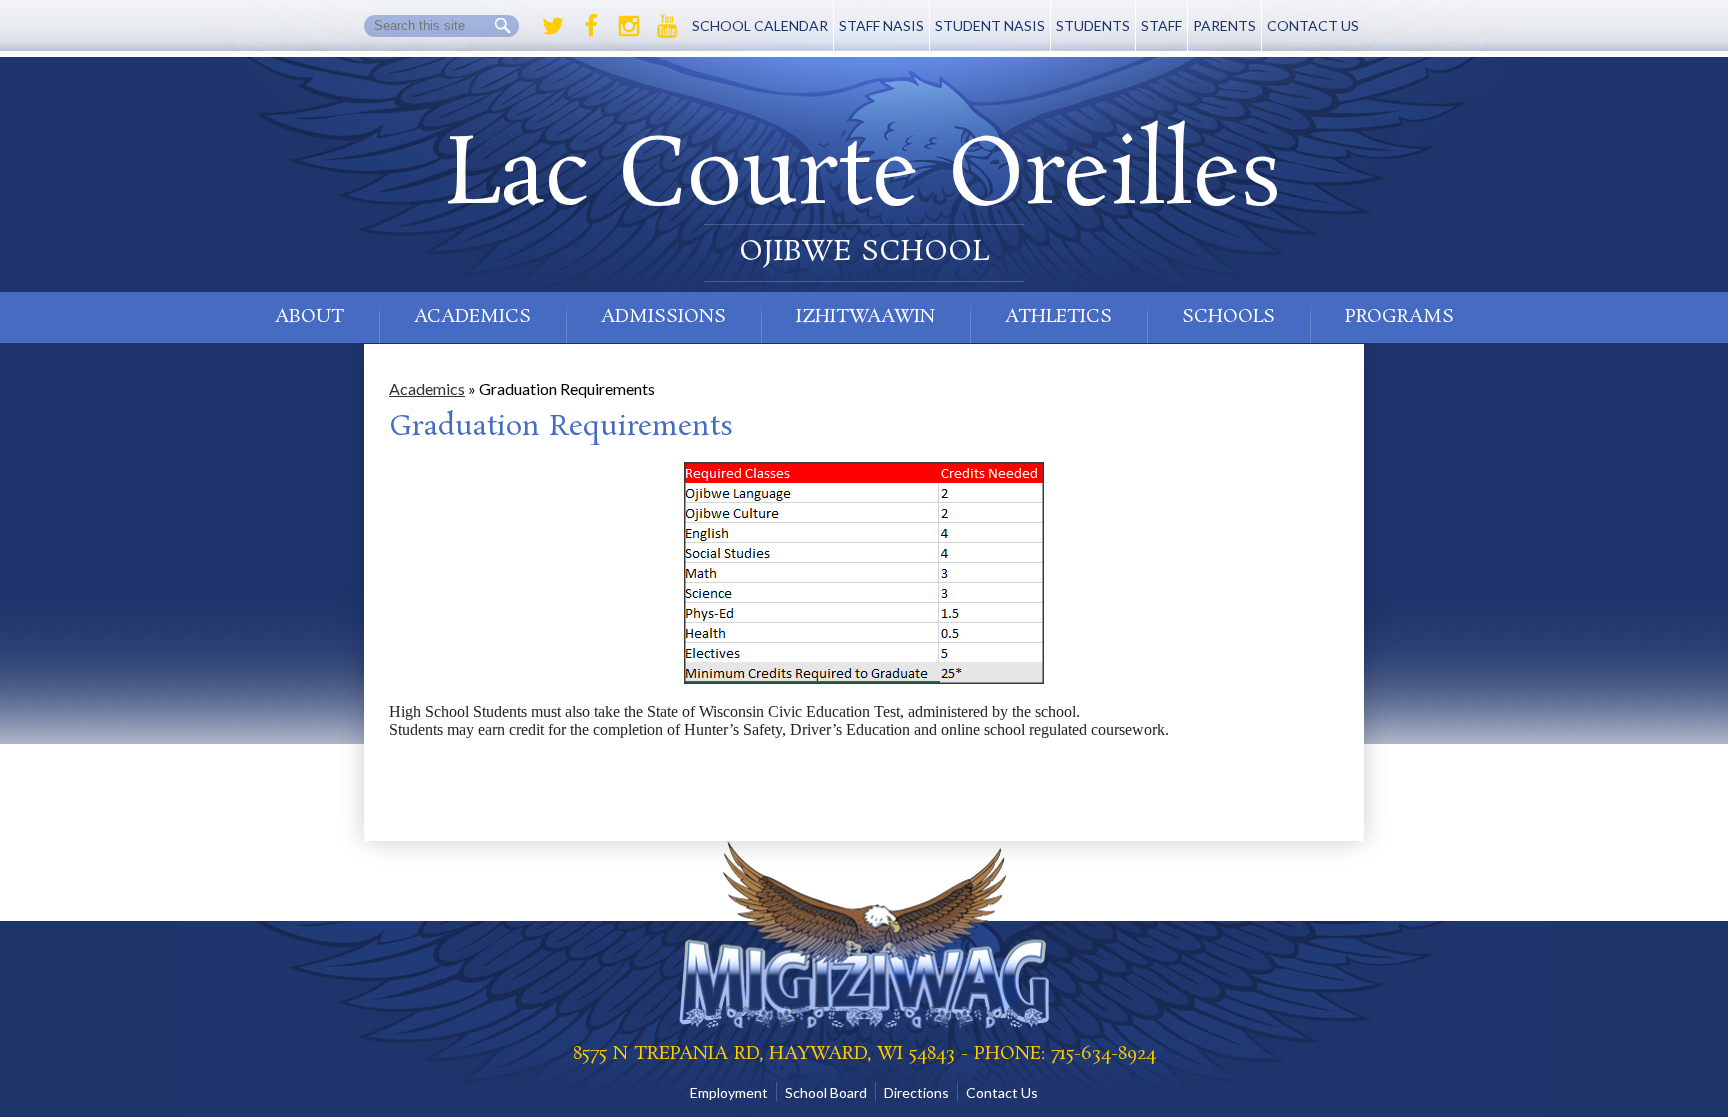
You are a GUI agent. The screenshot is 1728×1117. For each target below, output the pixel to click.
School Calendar (760, 25)
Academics (427, 388)
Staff (1161, 25)
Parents (1224, 25)
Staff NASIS (881, 25)
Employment (729, 1092)
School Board (826, 1092)
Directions (916, 1092)
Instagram (629, 26)
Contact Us (1313, 25)
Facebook (591, 26)
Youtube (667, 26)
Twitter (553, 26)
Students (1093, 25)
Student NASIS (990, 25)
